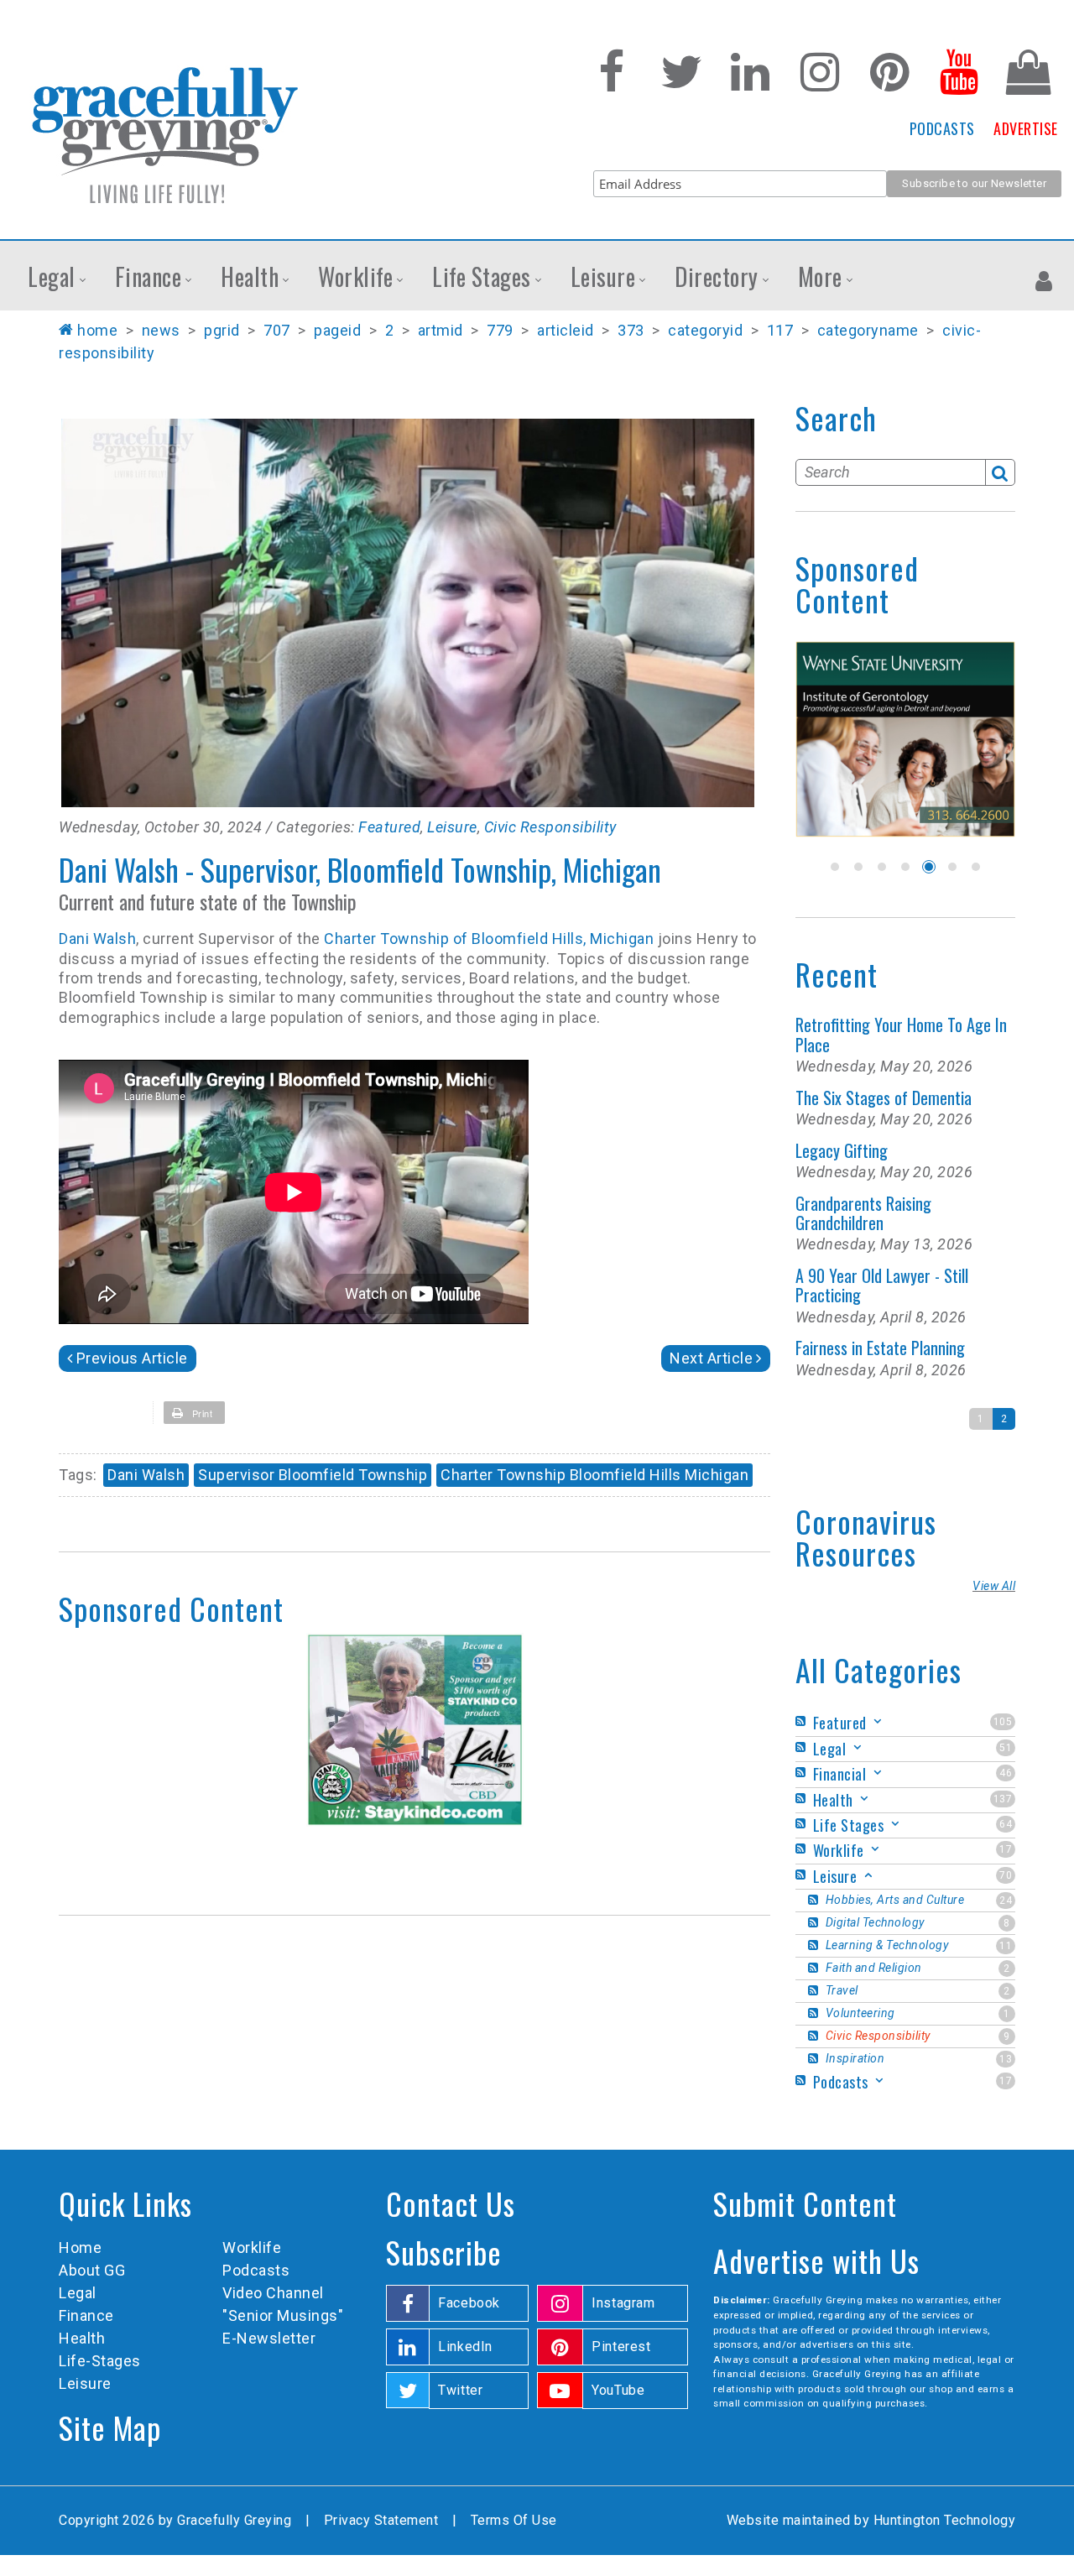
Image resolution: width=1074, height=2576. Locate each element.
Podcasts (256, 2270)
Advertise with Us (816, 2260)
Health (82, 2338)
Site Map (110, 2427)
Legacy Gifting (842, 1150)
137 (1003, 1799)
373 (631, 330)
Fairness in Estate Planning (880, 1348)
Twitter (460, 2390)
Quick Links (125, 2203)
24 (1006, 1901)
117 (780, 330)
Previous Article (132, 1358)
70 (1006, 1875)
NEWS (161, 330)
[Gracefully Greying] (164, 134)
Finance (86, 2315)
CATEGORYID (705, 330)
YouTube (618, 2390)
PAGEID (337, 330)
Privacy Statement (381, 2520)
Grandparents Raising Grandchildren (863, 1213)
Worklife (252, 2247)
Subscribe (444, 2252)
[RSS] (803, 1721)
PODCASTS (942, 128)
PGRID (222, 330)
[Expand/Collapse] (878, 1721)
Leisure (452, 827)
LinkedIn (465, 2347)
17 (1006, 1849)
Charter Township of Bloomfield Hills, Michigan (487, 939)
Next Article (711, 1358)
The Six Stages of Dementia (884, 1098)
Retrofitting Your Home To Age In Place (901, 1034)
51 (1006, 1748)
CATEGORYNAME (868, 330)
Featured (389, 827)
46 (1006, 1773)
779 (500, 330)
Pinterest (621, 2347)
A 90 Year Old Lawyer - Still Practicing (882, 1285)
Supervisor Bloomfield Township (313, 1475)
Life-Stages (100, 2361)
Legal (78, 2293)
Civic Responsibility (550, 827)
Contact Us (451, 2203)
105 (1003, 1722)
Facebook (469, 2303)
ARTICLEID (566, 330)
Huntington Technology (945, 2520)
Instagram (623, 2303)
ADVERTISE (1026, 128)
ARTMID (441, 330)
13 (1006, 2059)
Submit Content (805, 2203)
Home (97, 330)
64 (1006, 1824)
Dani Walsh (97, 939)
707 (277, 330)
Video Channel (273, 2293)
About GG (92, 2270)
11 (1006, 1946)
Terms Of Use (514, 2520)
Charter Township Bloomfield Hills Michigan (594, 1475)
